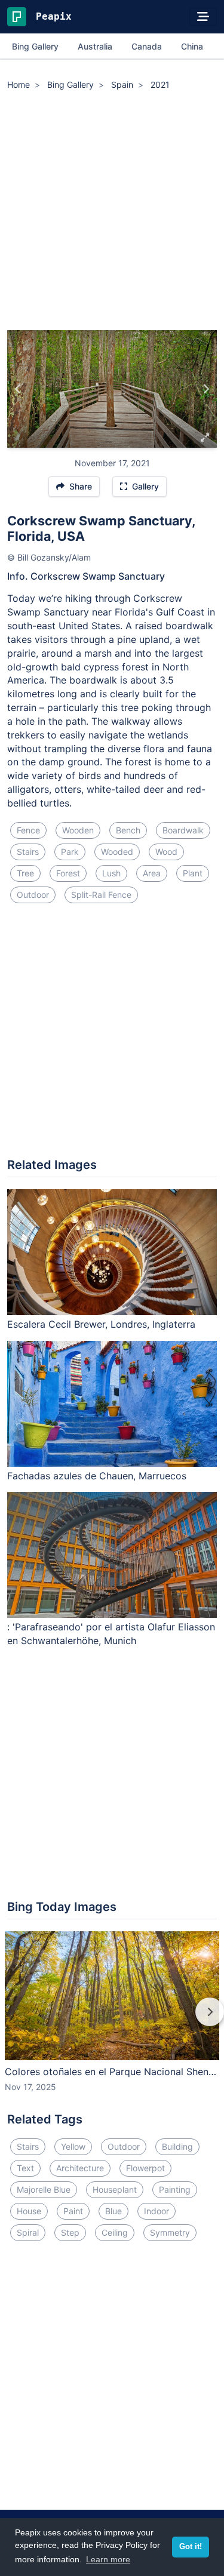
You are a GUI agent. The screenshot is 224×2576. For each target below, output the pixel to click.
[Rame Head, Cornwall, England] (206, 389)
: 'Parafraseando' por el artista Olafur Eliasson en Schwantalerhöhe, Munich (111, 1634)
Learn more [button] (108, 2559)
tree (25, 873)
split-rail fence (101, 895)
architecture (80, 2168)
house (29, 2211)
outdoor (33, 895)
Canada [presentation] (147, 46)
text (25, 2168)
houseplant (115, 2189)
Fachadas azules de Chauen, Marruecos (97, 1476)
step (70, 2232)
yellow (73, 2146)
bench (128, 830)
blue (113, 2211)
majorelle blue (44, 2189)
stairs (28, 852)
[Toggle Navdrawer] (203, 17)
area (152, 873)
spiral (28, 2232)
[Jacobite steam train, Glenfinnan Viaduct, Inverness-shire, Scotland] (18, 389)
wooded (117, 852)
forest (68, 873)
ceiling (115, 2232)
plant (193, 873)
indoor (157, 2211)
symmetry (170, 2232)
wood (166, 852)
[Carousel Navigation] (112, 2020)
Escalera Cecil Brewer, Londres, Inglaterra (101, 1324)
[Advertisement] (112, 212)
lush (111, 873)
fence (28, 830)
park (70, 852)
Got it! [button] (191, 2547)
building (177, 2146)
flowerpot (145, 2168)
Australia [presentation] (95, 46)
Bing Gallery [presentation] (35, 46)
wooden (78, 830)
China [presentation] (192, 46)
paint (73, 2211)
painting (175, 2189)
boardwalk (183, 830)
